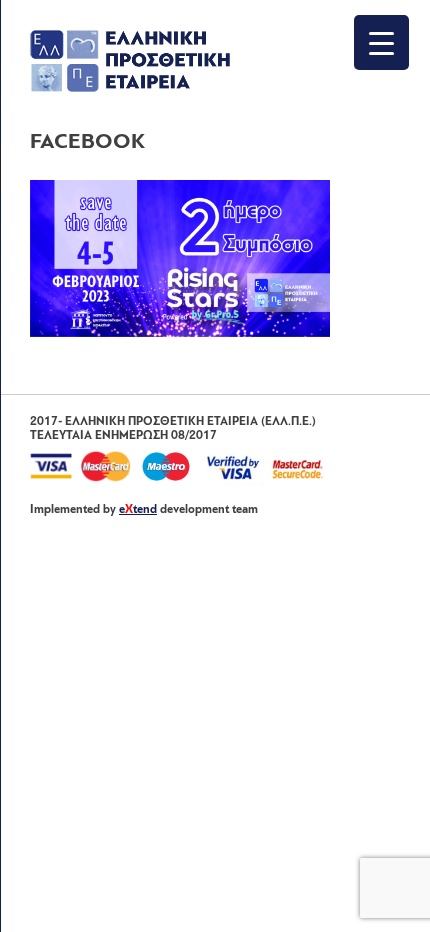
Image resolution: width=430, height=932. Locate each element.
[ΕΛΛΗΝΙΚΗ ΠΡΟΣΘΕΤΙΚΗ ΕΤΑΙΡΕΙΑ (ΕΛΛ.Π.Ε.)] (130, 88)
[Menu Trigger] (381, 42)
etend (138, 510)
